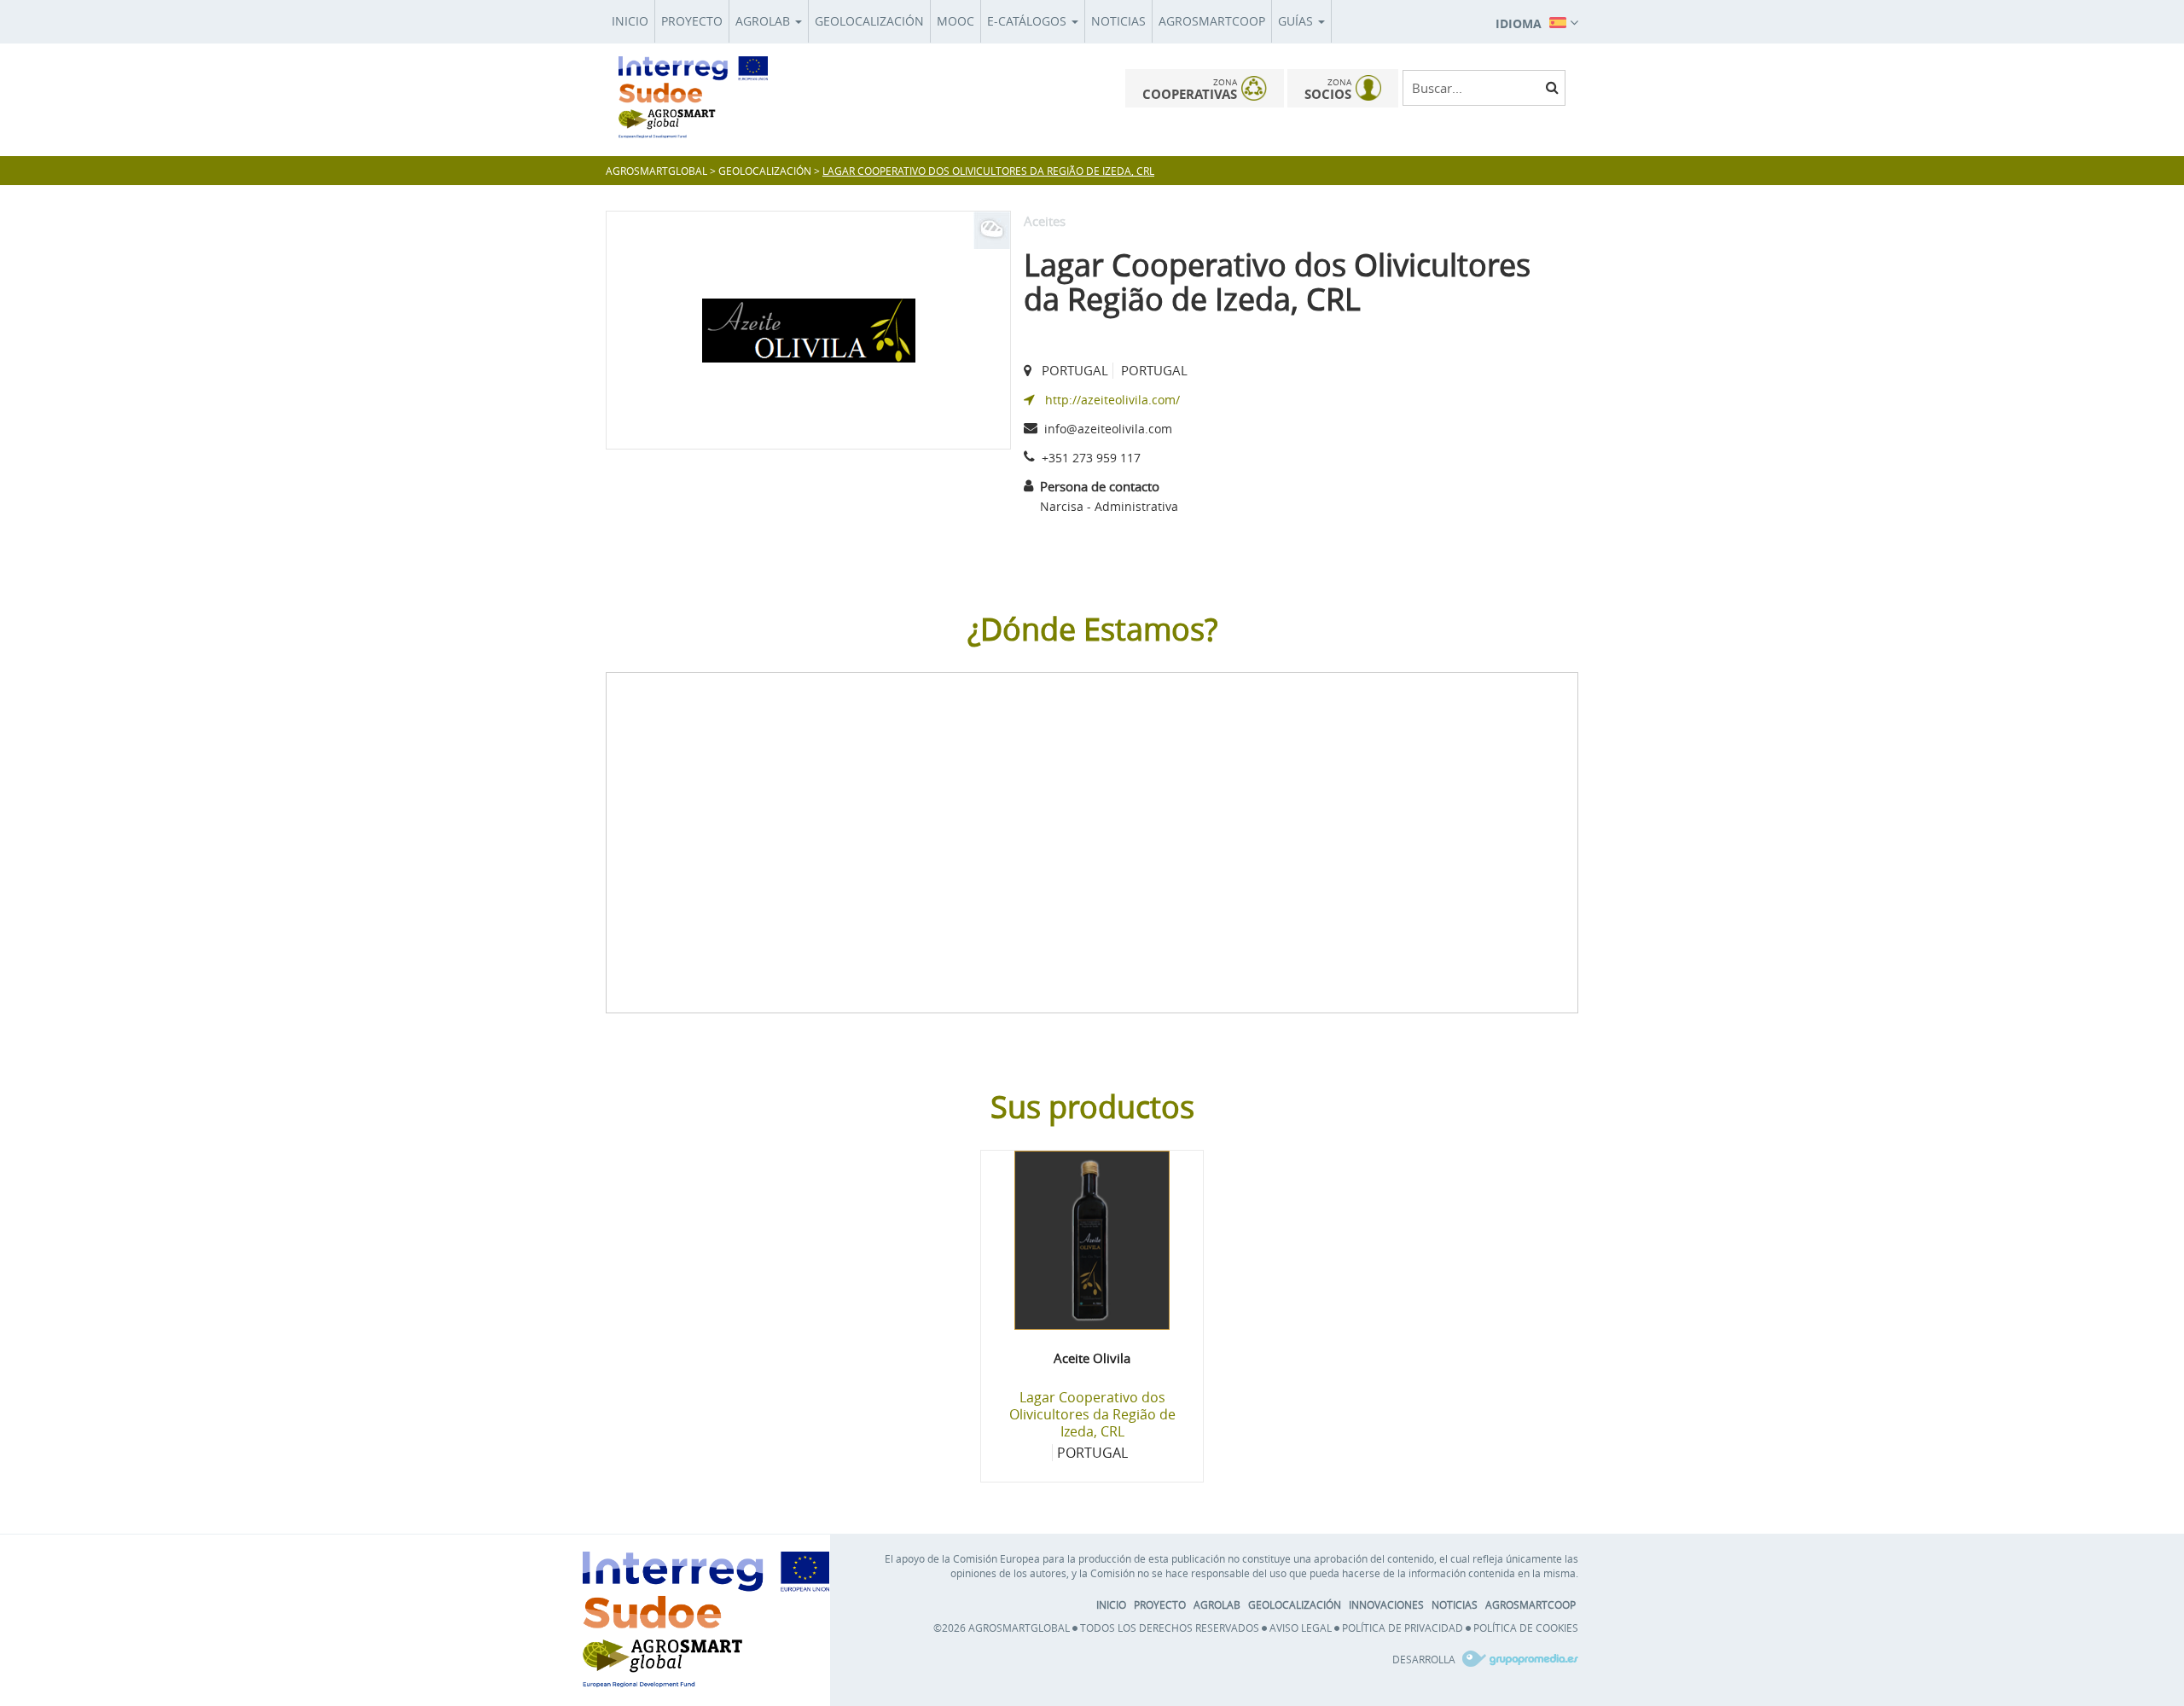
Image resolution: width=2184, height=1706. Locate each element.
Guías (1297, 21)
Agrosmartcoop (1212, 21)
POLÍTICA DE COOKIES (1526, 1628)
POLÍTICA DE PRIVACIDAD (1403, 1628)
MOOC (955, 21)
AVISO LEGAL (1301, 1628)
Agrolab (764, 21)
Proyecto (692, 21)
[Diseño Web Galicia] (1518, 1659)
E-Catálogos (1028, 21)
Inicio (630, 21)
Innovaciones (1386, 1604)
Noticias (1118, 21)
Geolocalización (869, 21)
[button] (1537, 21)
